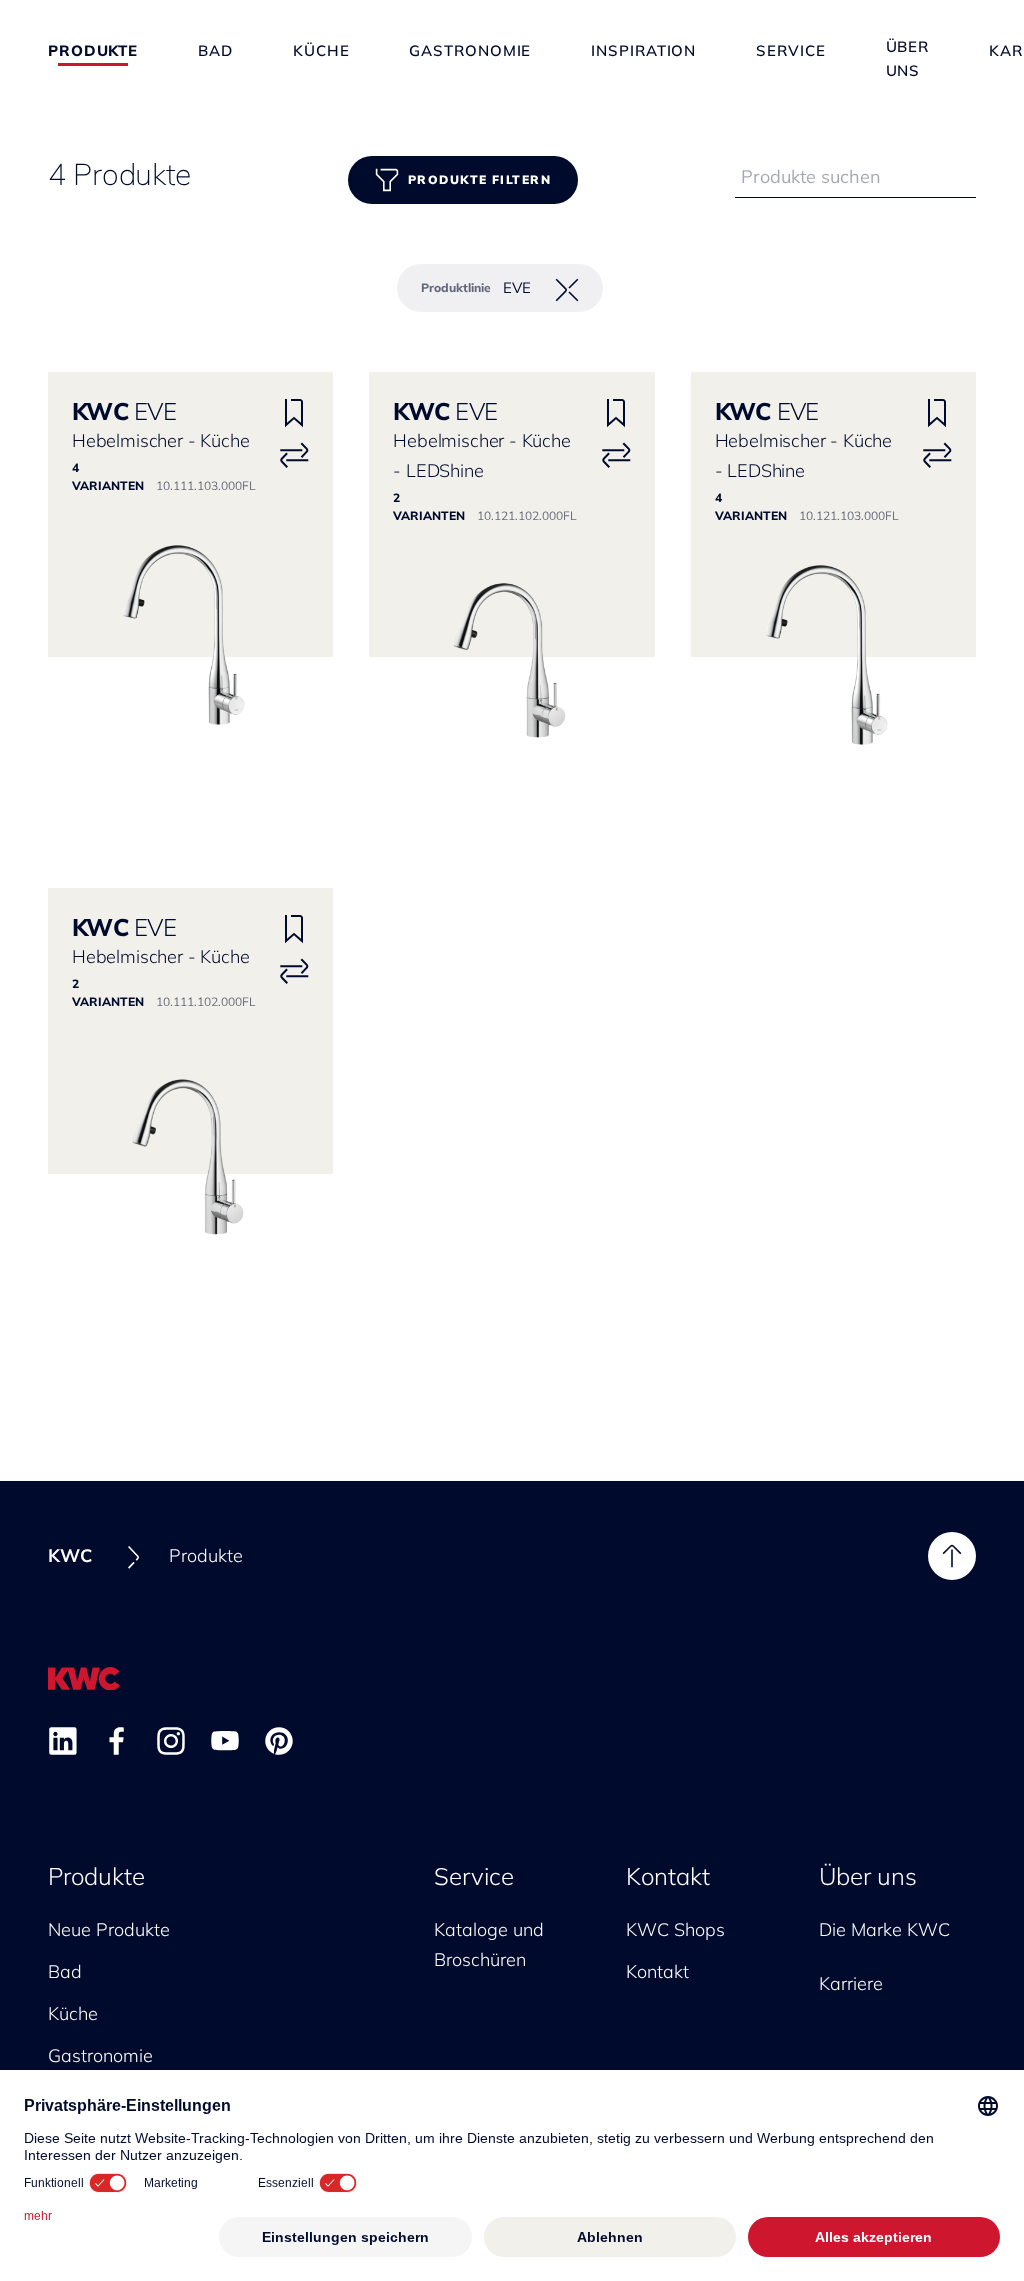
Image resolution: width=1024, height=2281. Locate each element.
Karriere (851, 1983)
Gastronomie (470, 50)
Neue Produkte (109, 1929)
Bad (215, 50)
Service (790, 50)
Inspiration (643, 50)
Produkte (93, 50)
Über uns (908, 49)
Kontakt (668, 1876)
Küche (321, 50)
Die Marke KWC (884, 1929)
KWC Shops (675, 1929)
